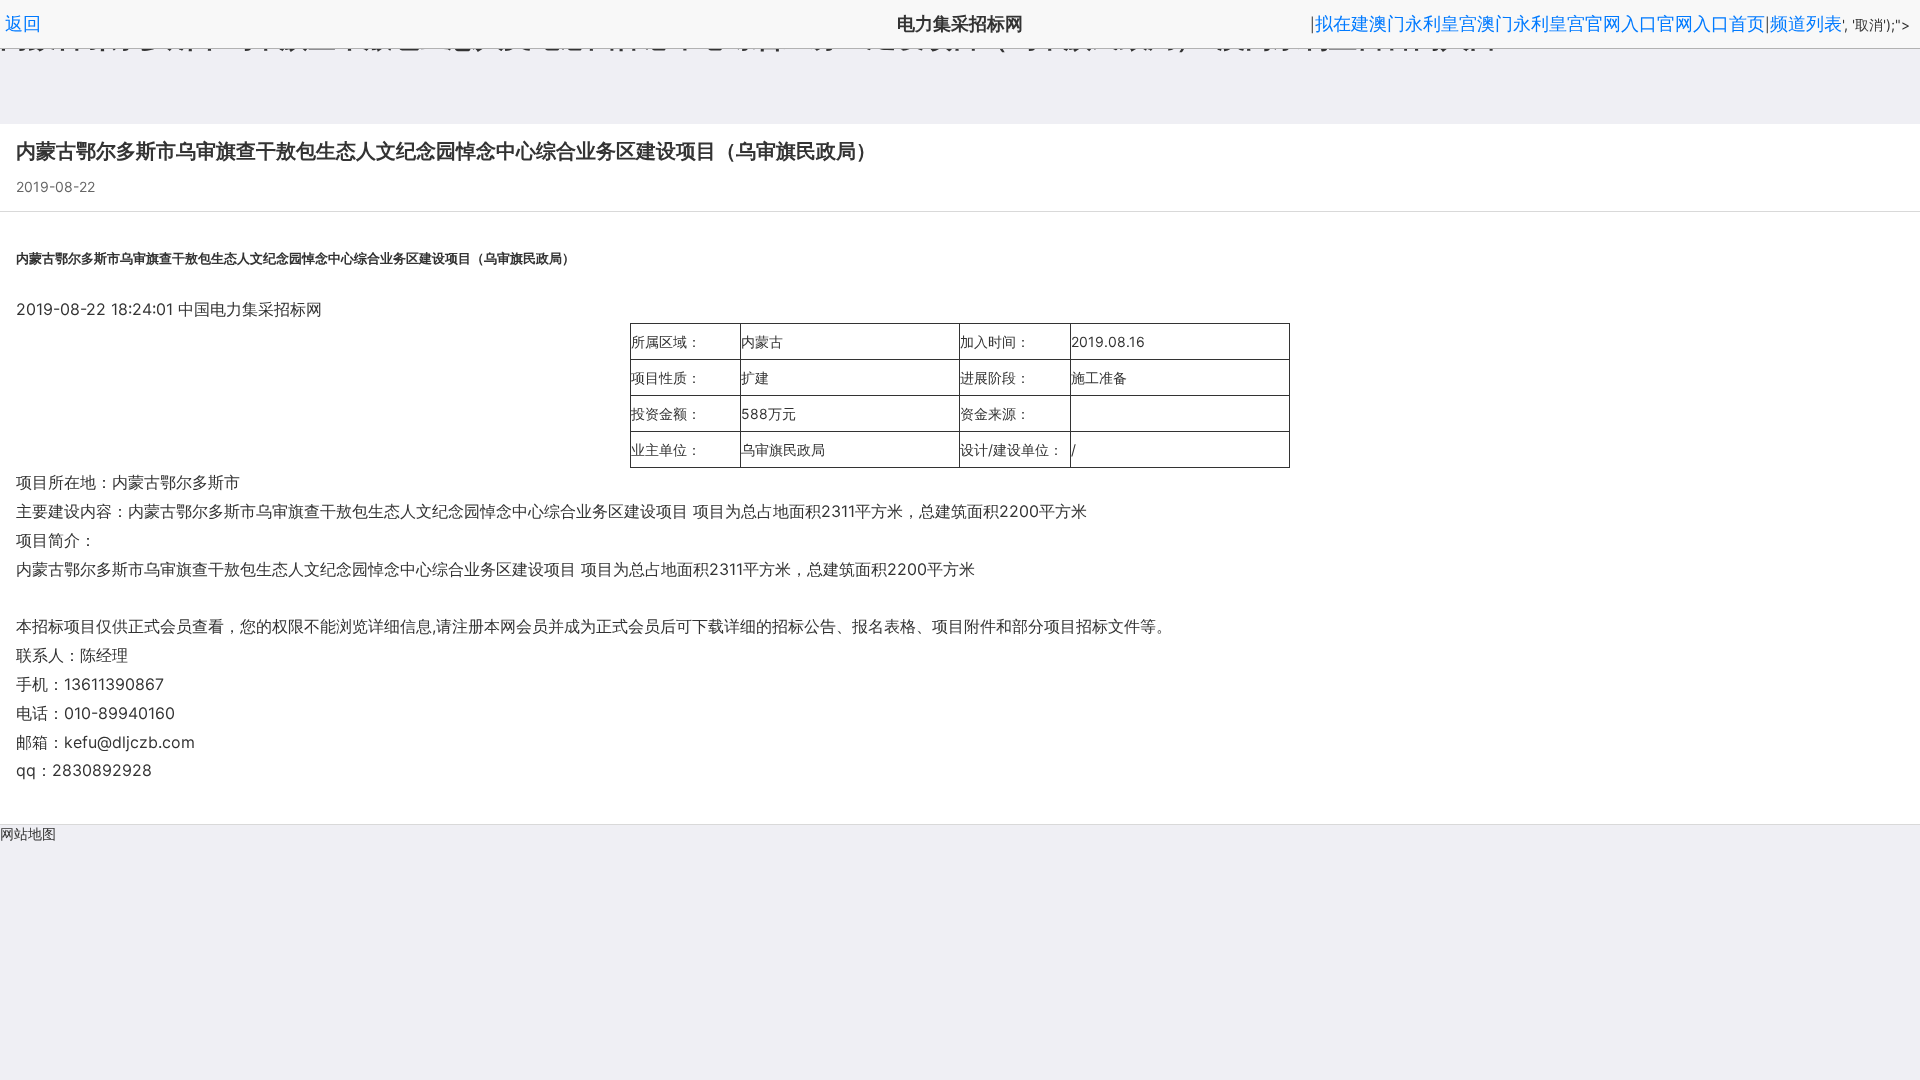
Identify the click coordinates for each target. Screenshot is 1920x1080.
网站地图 (28, 833)
